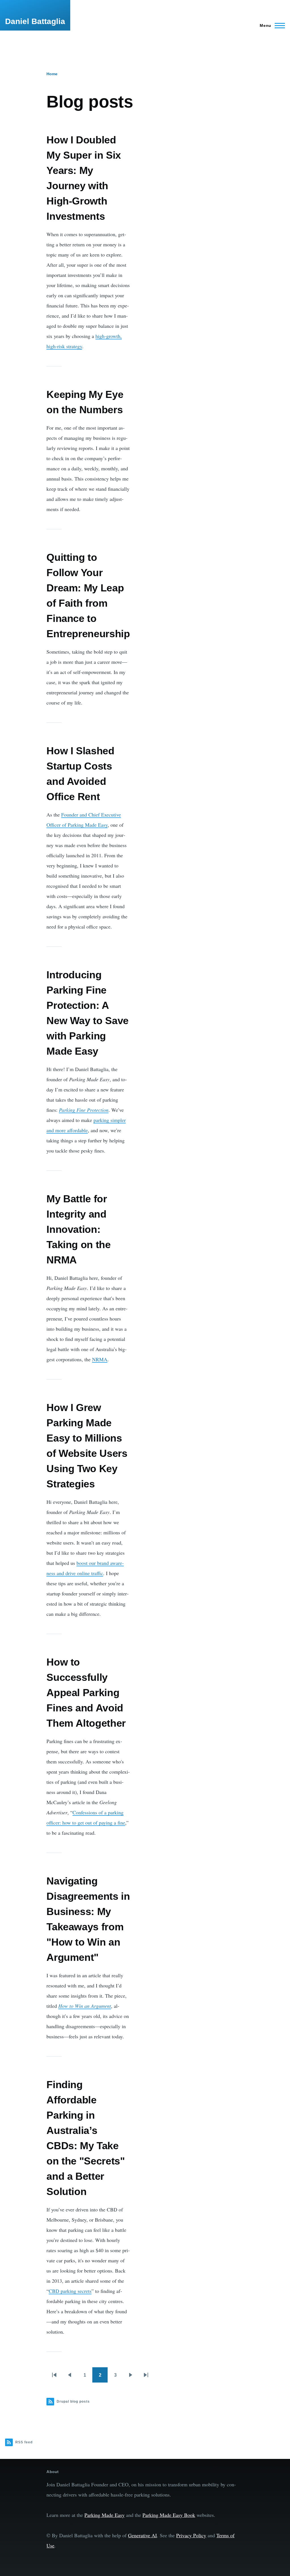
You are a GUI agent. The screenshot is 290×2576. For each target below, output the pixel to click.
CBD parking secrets (70, 2291)
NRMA (100, 1359)
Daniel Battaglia (35, 21)
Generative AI (142, 2535)
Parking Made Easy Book (169, 2515)
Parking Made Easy (105, 2515)
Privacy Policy (191, 2535)
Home (52, 74)
